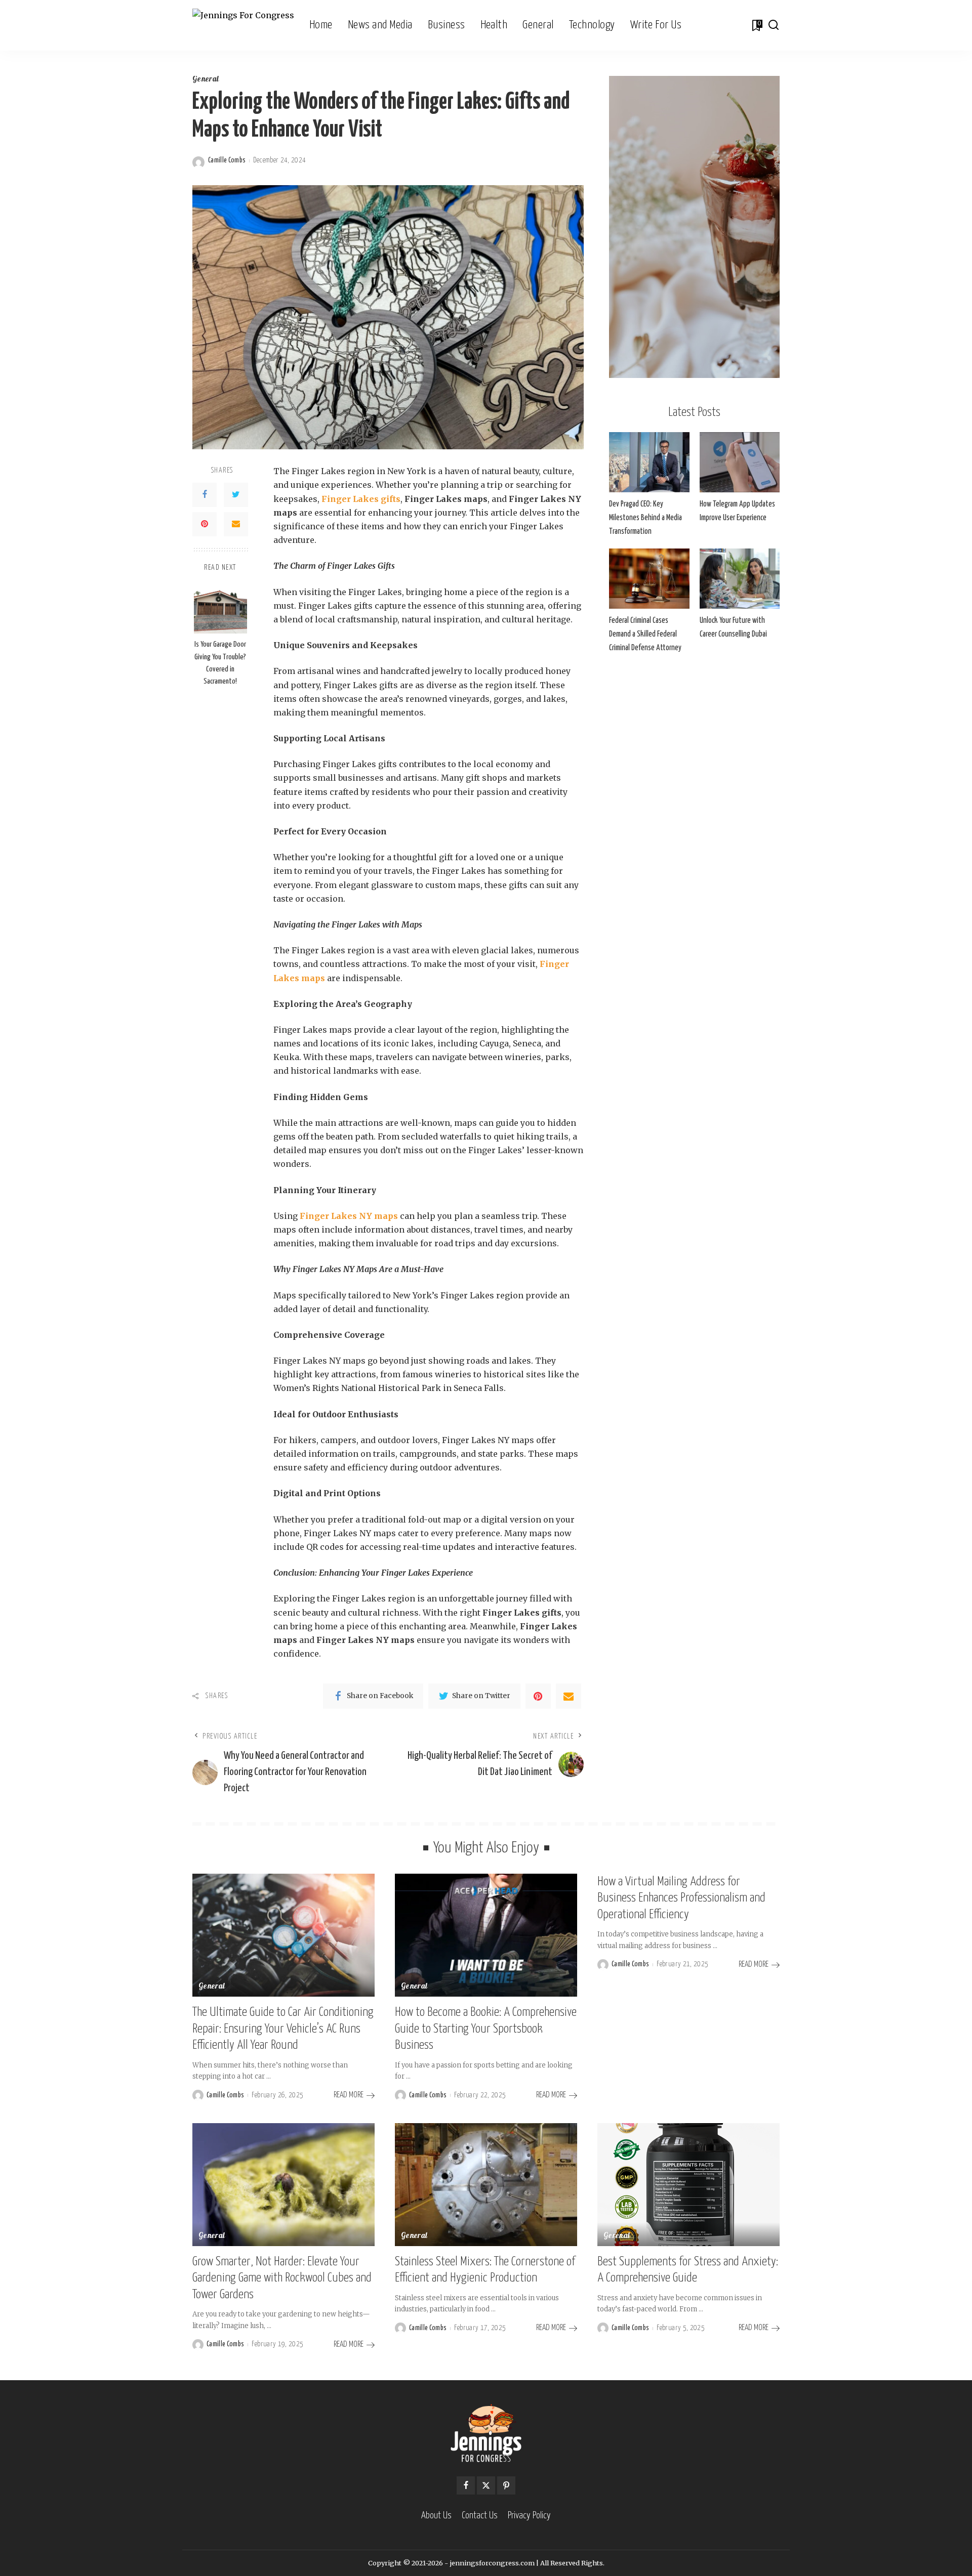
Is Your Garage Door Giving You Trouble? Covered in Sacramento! (220, 663)
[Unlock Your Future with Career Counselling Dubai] (740, 579)
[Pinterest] (205, 524)
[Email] (236, 524)
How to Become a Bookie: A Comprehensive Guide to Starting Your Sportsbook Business (486, 2029)
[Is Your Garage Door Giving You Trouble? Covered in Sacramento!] (220, 607)
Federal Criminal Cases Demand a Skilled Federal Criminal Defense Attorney (645, 634)
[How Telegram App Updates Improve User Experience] (740, 462)
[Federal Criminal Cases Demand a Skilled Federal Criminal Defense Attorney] (649, 579)
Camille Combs (227, 160)
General (206, 80)
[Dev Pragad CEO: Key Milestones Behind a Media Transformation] (649, 462)
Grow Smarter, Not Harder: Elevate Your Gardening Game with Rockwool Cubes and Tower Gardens (282, 2278)
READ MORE (349, 2095)
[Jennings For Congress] (243, 26)
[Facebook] (205, 495)
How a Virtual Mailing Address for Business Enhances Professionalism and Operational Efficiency (681, 1898)
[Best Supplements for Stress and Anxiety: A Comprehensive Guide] (688, 2185)
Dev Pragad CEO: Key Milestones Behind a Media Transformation (645, 518)
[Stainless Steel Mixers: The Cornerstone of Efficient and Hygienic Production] (486, 2185)
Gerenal (617, 2236)
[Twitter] (236, 495)
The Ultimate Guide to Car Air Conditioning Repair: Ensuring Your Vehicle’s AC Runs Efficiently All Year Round (283, 2029)
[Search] (774, 25)
